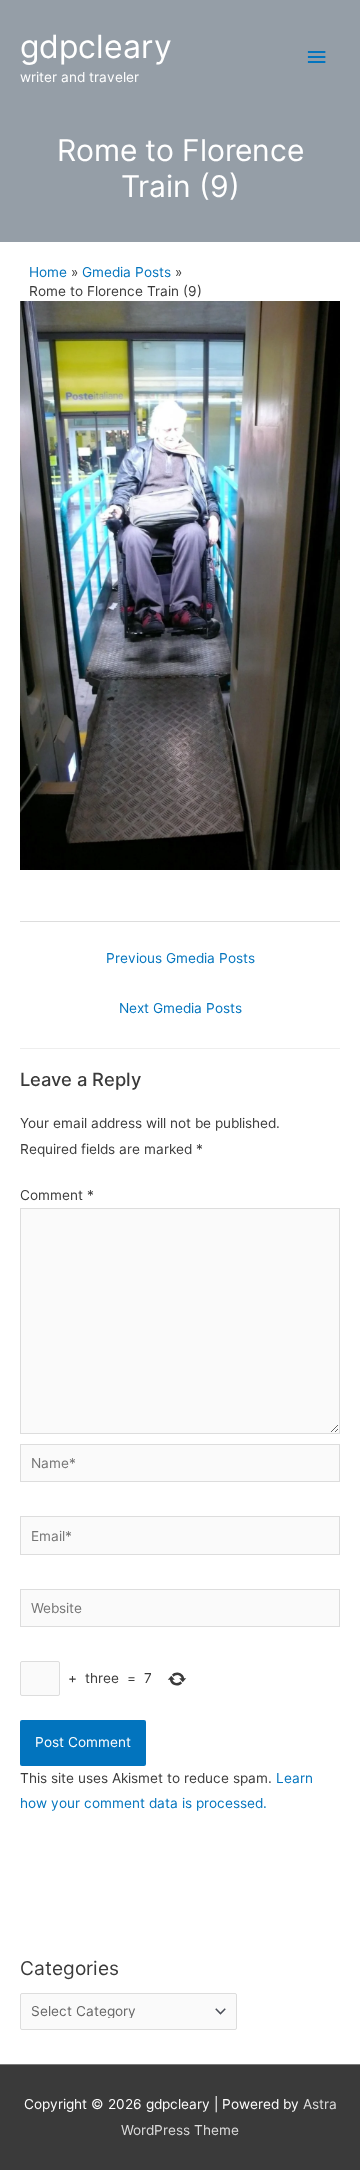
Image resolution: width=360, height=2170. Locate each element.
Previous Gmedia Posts (180, 958)
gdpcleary (96, 46)
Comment (57, 1195)
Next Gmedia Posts (180, 1008)
